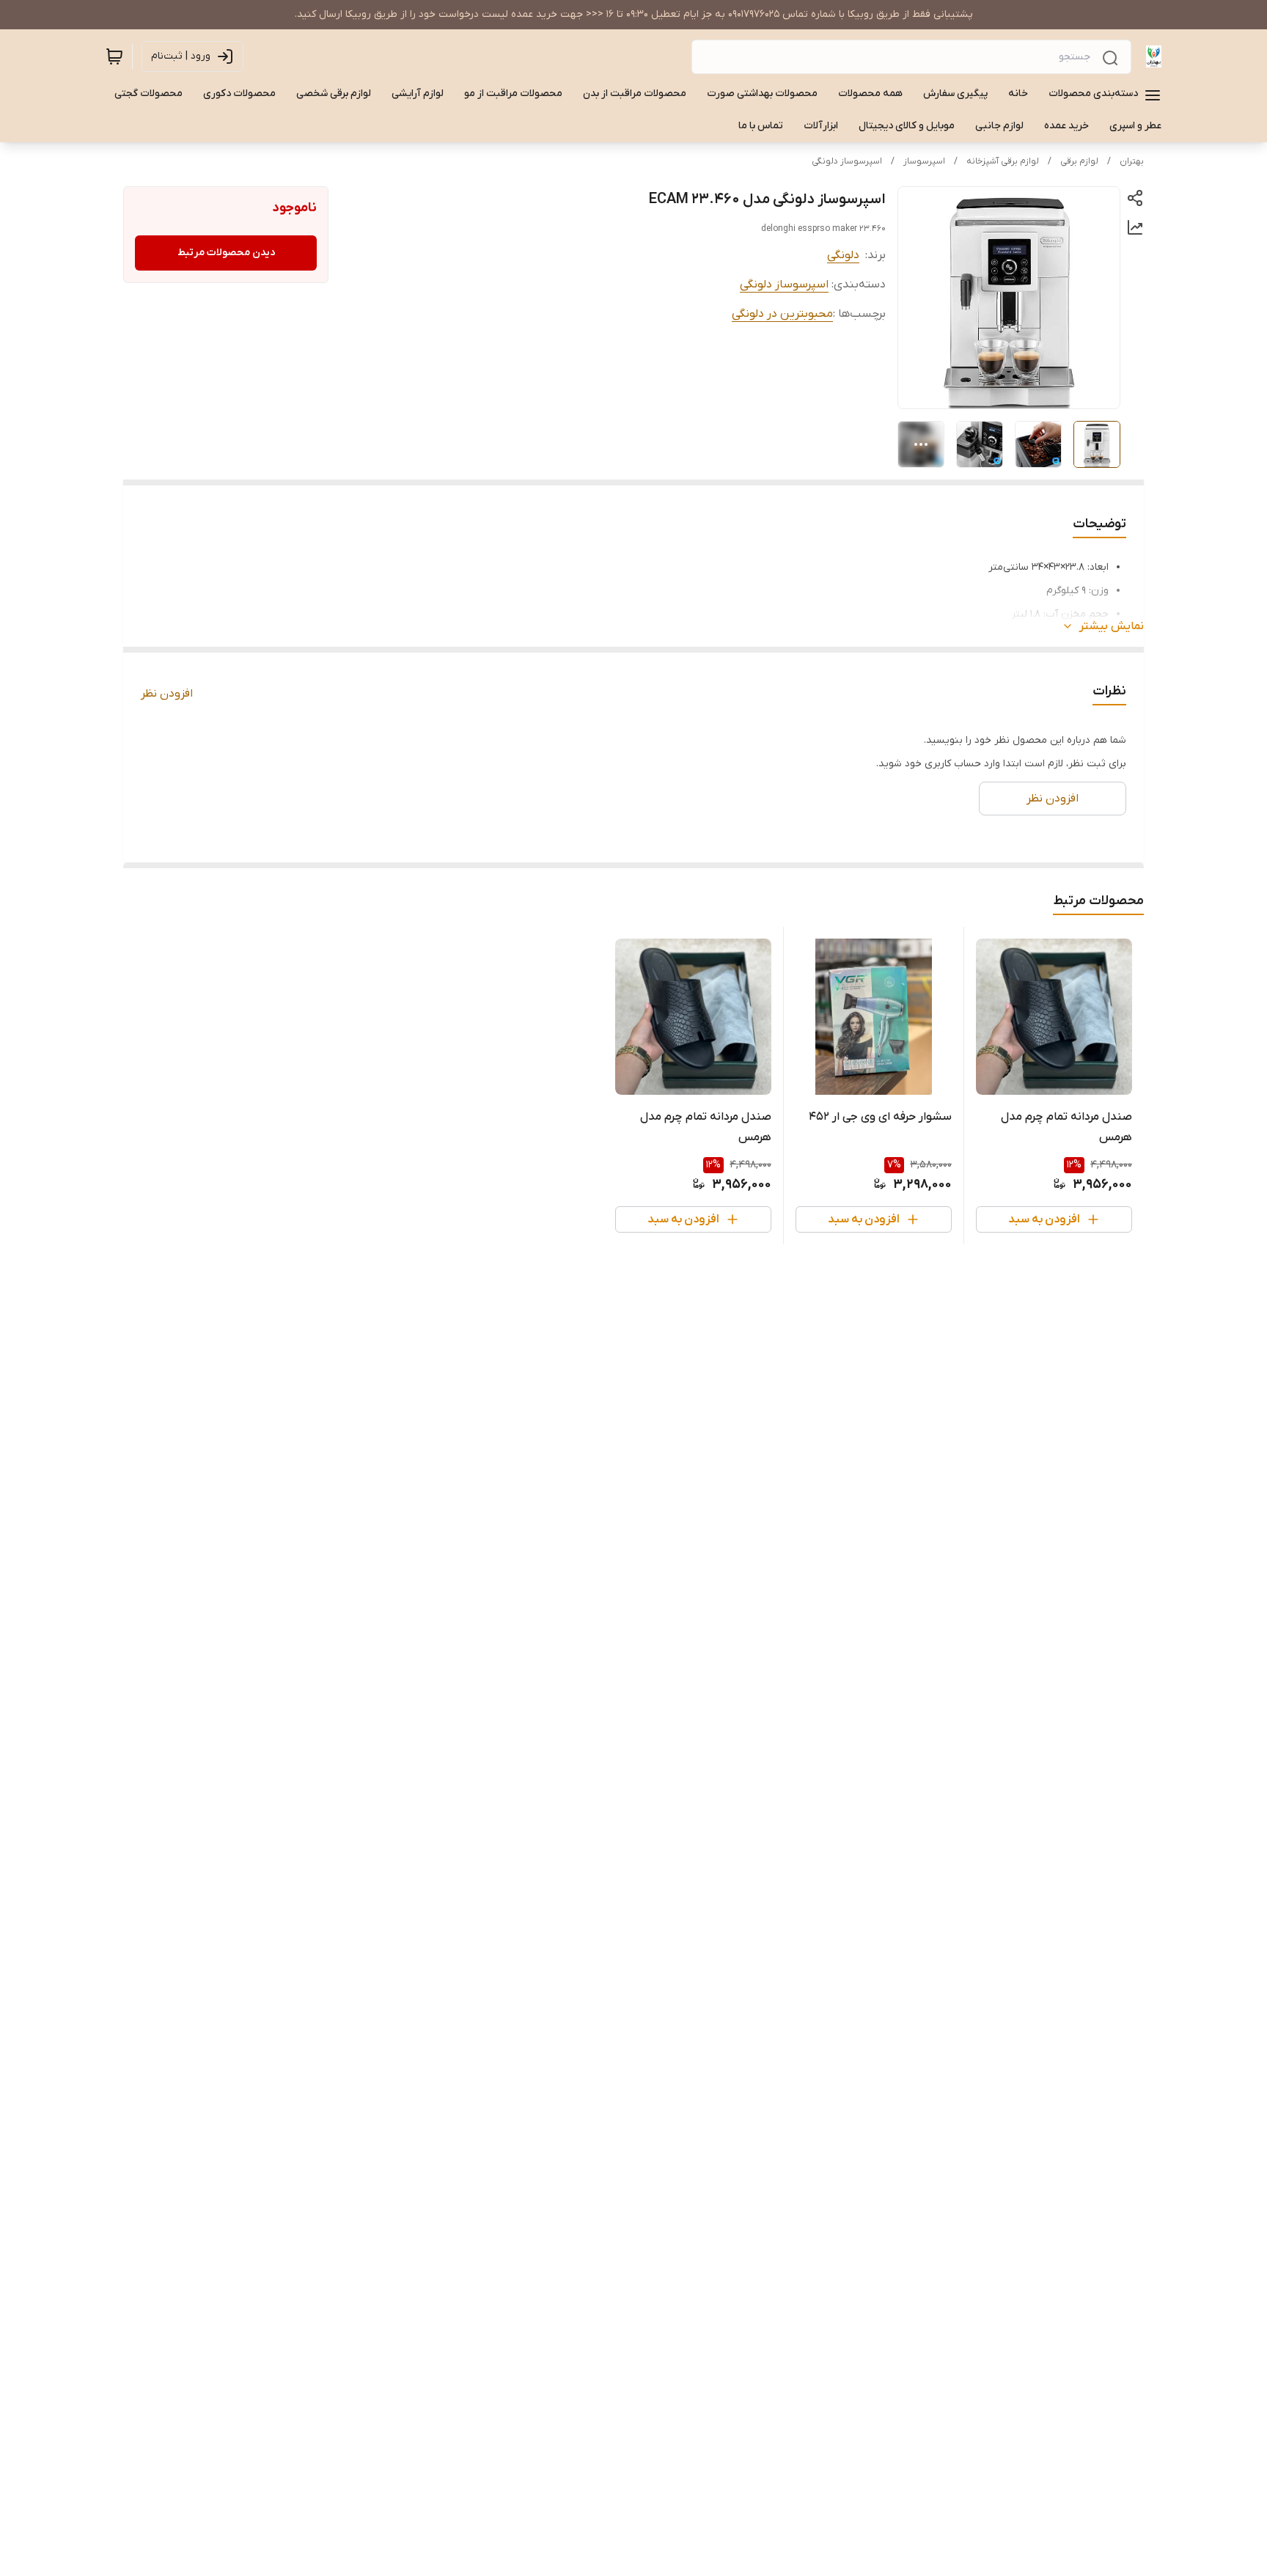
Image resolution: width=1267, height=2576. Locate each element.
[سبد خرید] (114, 56)
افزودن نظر (167, 694)
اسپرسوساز (924, 161)
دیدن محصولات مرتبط (226, 253)
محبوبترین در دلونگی (782, 314)
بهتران (1132, 161)
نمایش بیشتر (1112, 626)
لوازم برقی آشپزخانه (1003, 161)
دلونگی (843, 255)
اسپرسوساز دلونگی (847, 161)
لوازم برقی (1079, 161)
